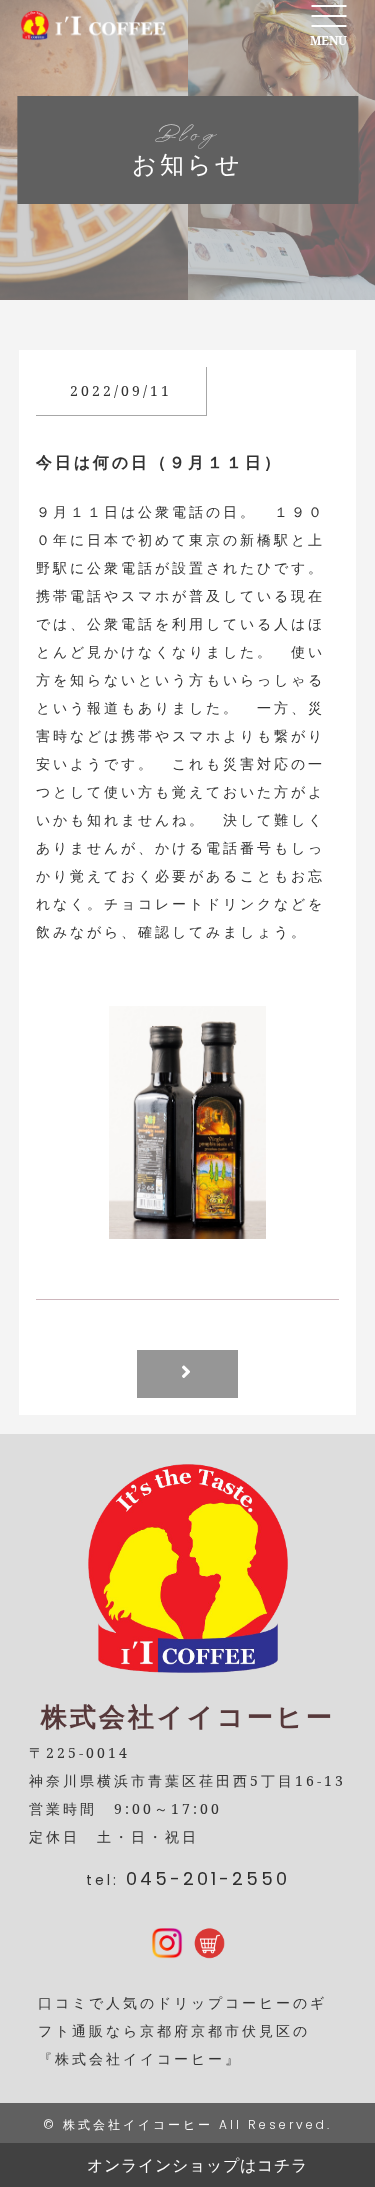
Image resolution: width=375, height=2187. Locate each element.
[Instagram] (167, 1944)
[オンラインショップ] (209, 1944)
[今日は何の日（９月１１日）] (188, 1224)
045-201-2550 (208, 1878)
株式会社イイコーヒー (138, 2124)
